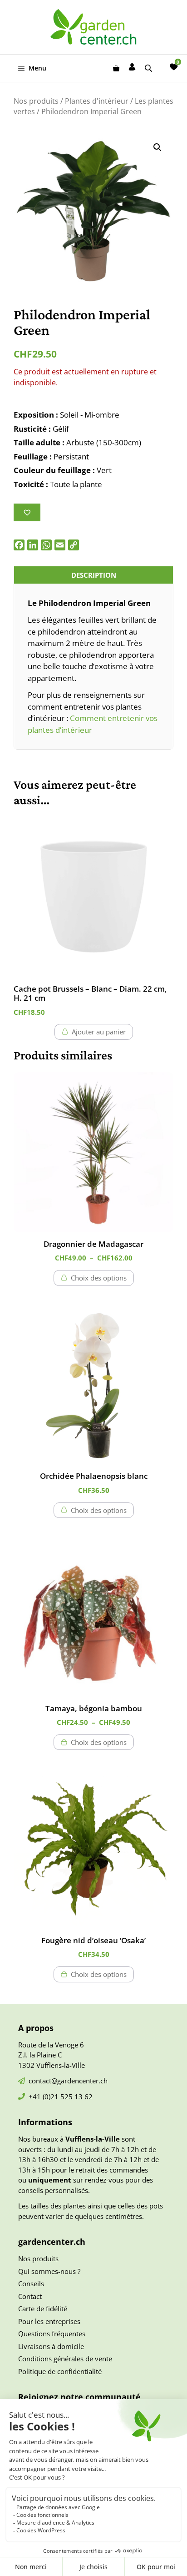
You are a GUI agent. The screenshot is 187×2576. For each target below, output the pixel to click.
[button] (157, 147)
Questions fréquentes (52, 2334)
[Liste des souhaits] (174, 67)
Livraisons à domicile (51, 2346)
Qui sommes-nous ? (49, 2271)
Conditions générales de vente (65, 2359)
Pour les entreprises (49, 2321)
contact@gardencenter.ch (68, 2081)
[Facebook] (19, 545)
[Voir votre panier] (116, 68)
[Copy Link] (74, 545)
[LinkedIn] (33, 545)
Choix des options (99, 1278)
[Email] (60, 545)
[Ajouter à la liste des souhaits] (27, 512)
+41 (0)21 (44, 2097)
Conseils (31, 2284)
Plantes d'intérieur (97, 101)
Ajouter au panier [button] (99, 1032)
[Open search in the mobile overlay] (149, 68)
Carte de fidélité (43, 2309)
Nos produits (36, 101)
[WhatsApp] (46, 545)
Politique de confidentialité (60, 2371)
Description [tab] (94, 575)
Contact (30, 2296)
